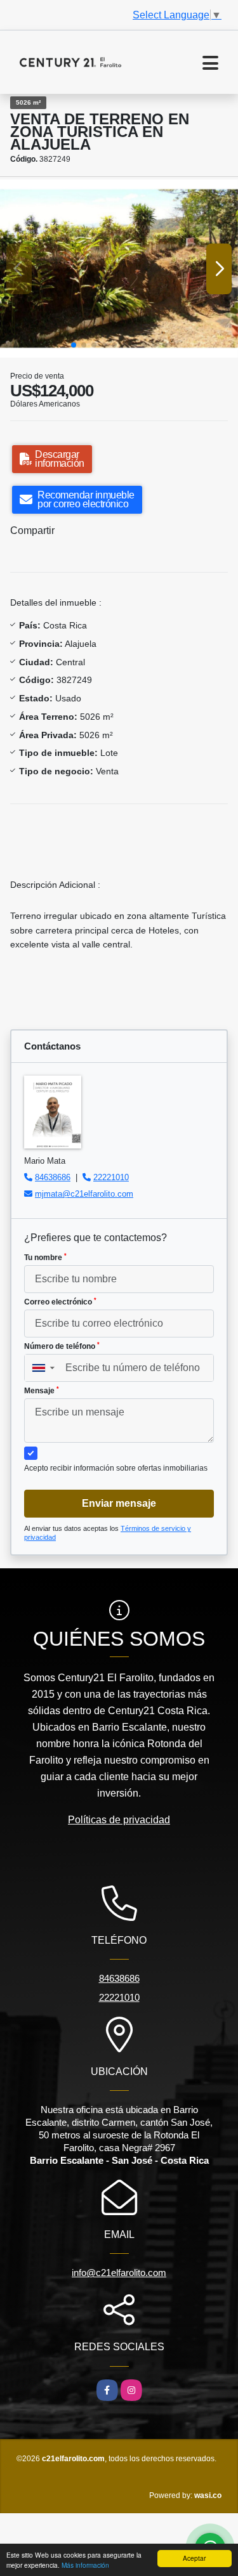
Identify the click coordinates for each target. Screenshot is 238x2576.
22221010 (111, 1177)
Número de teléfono (62, 1346)
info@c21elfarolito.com (119, 2273)
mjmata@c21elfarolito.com (84, 1194)
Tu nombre (45, 1258)
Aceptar (194, 2558)
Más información (85, 2565)
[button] (74, 345)
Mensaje (42, 1391)
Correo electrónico (60, 1302)
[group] (119, 269)
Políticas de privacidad (119, 1820)
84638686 (53, 1177)
